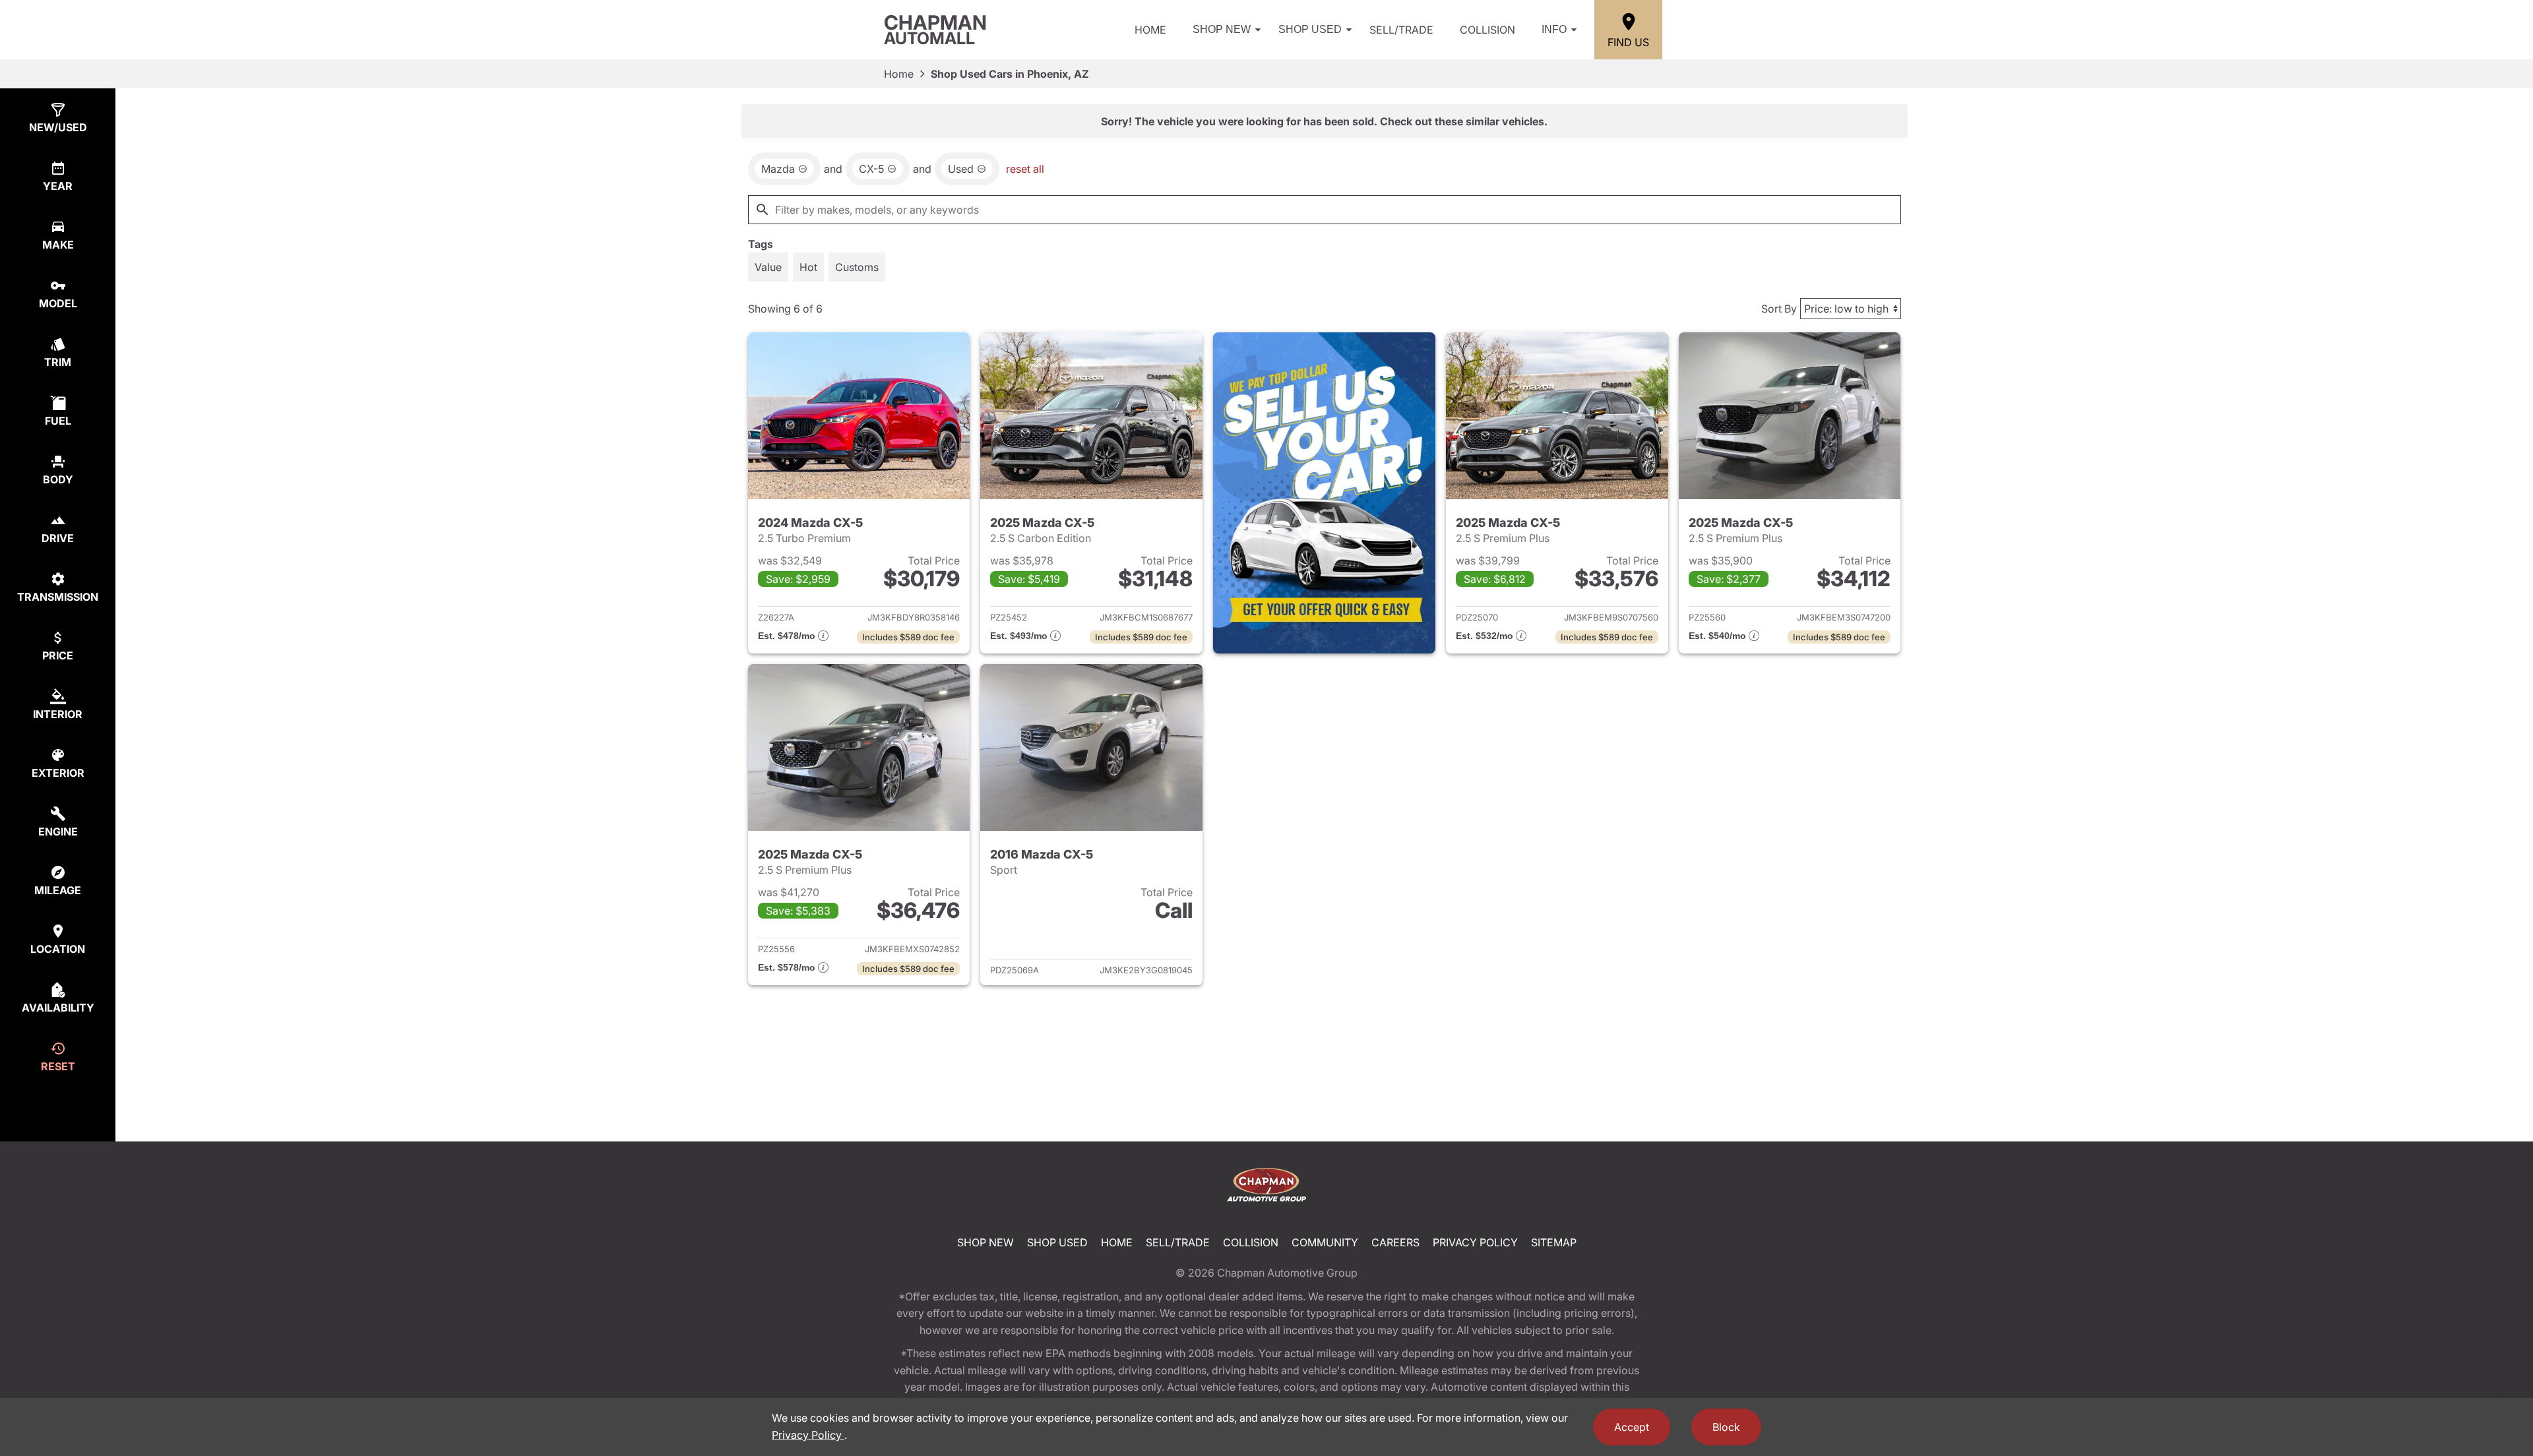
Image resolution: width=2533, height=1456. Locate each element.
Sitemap (1554, 1242)
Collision (1487, 30)
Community (1325, 1242)
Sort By (1779, 309)
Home (1150, 30)
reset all (1025, 169)
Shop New (1222, 29)
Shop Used (1310, 29)
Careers (1395, 1242)
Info (1554, 29)
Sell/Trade (1401, 30)
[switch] (768, 267)
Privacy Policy (1475, 1242)
